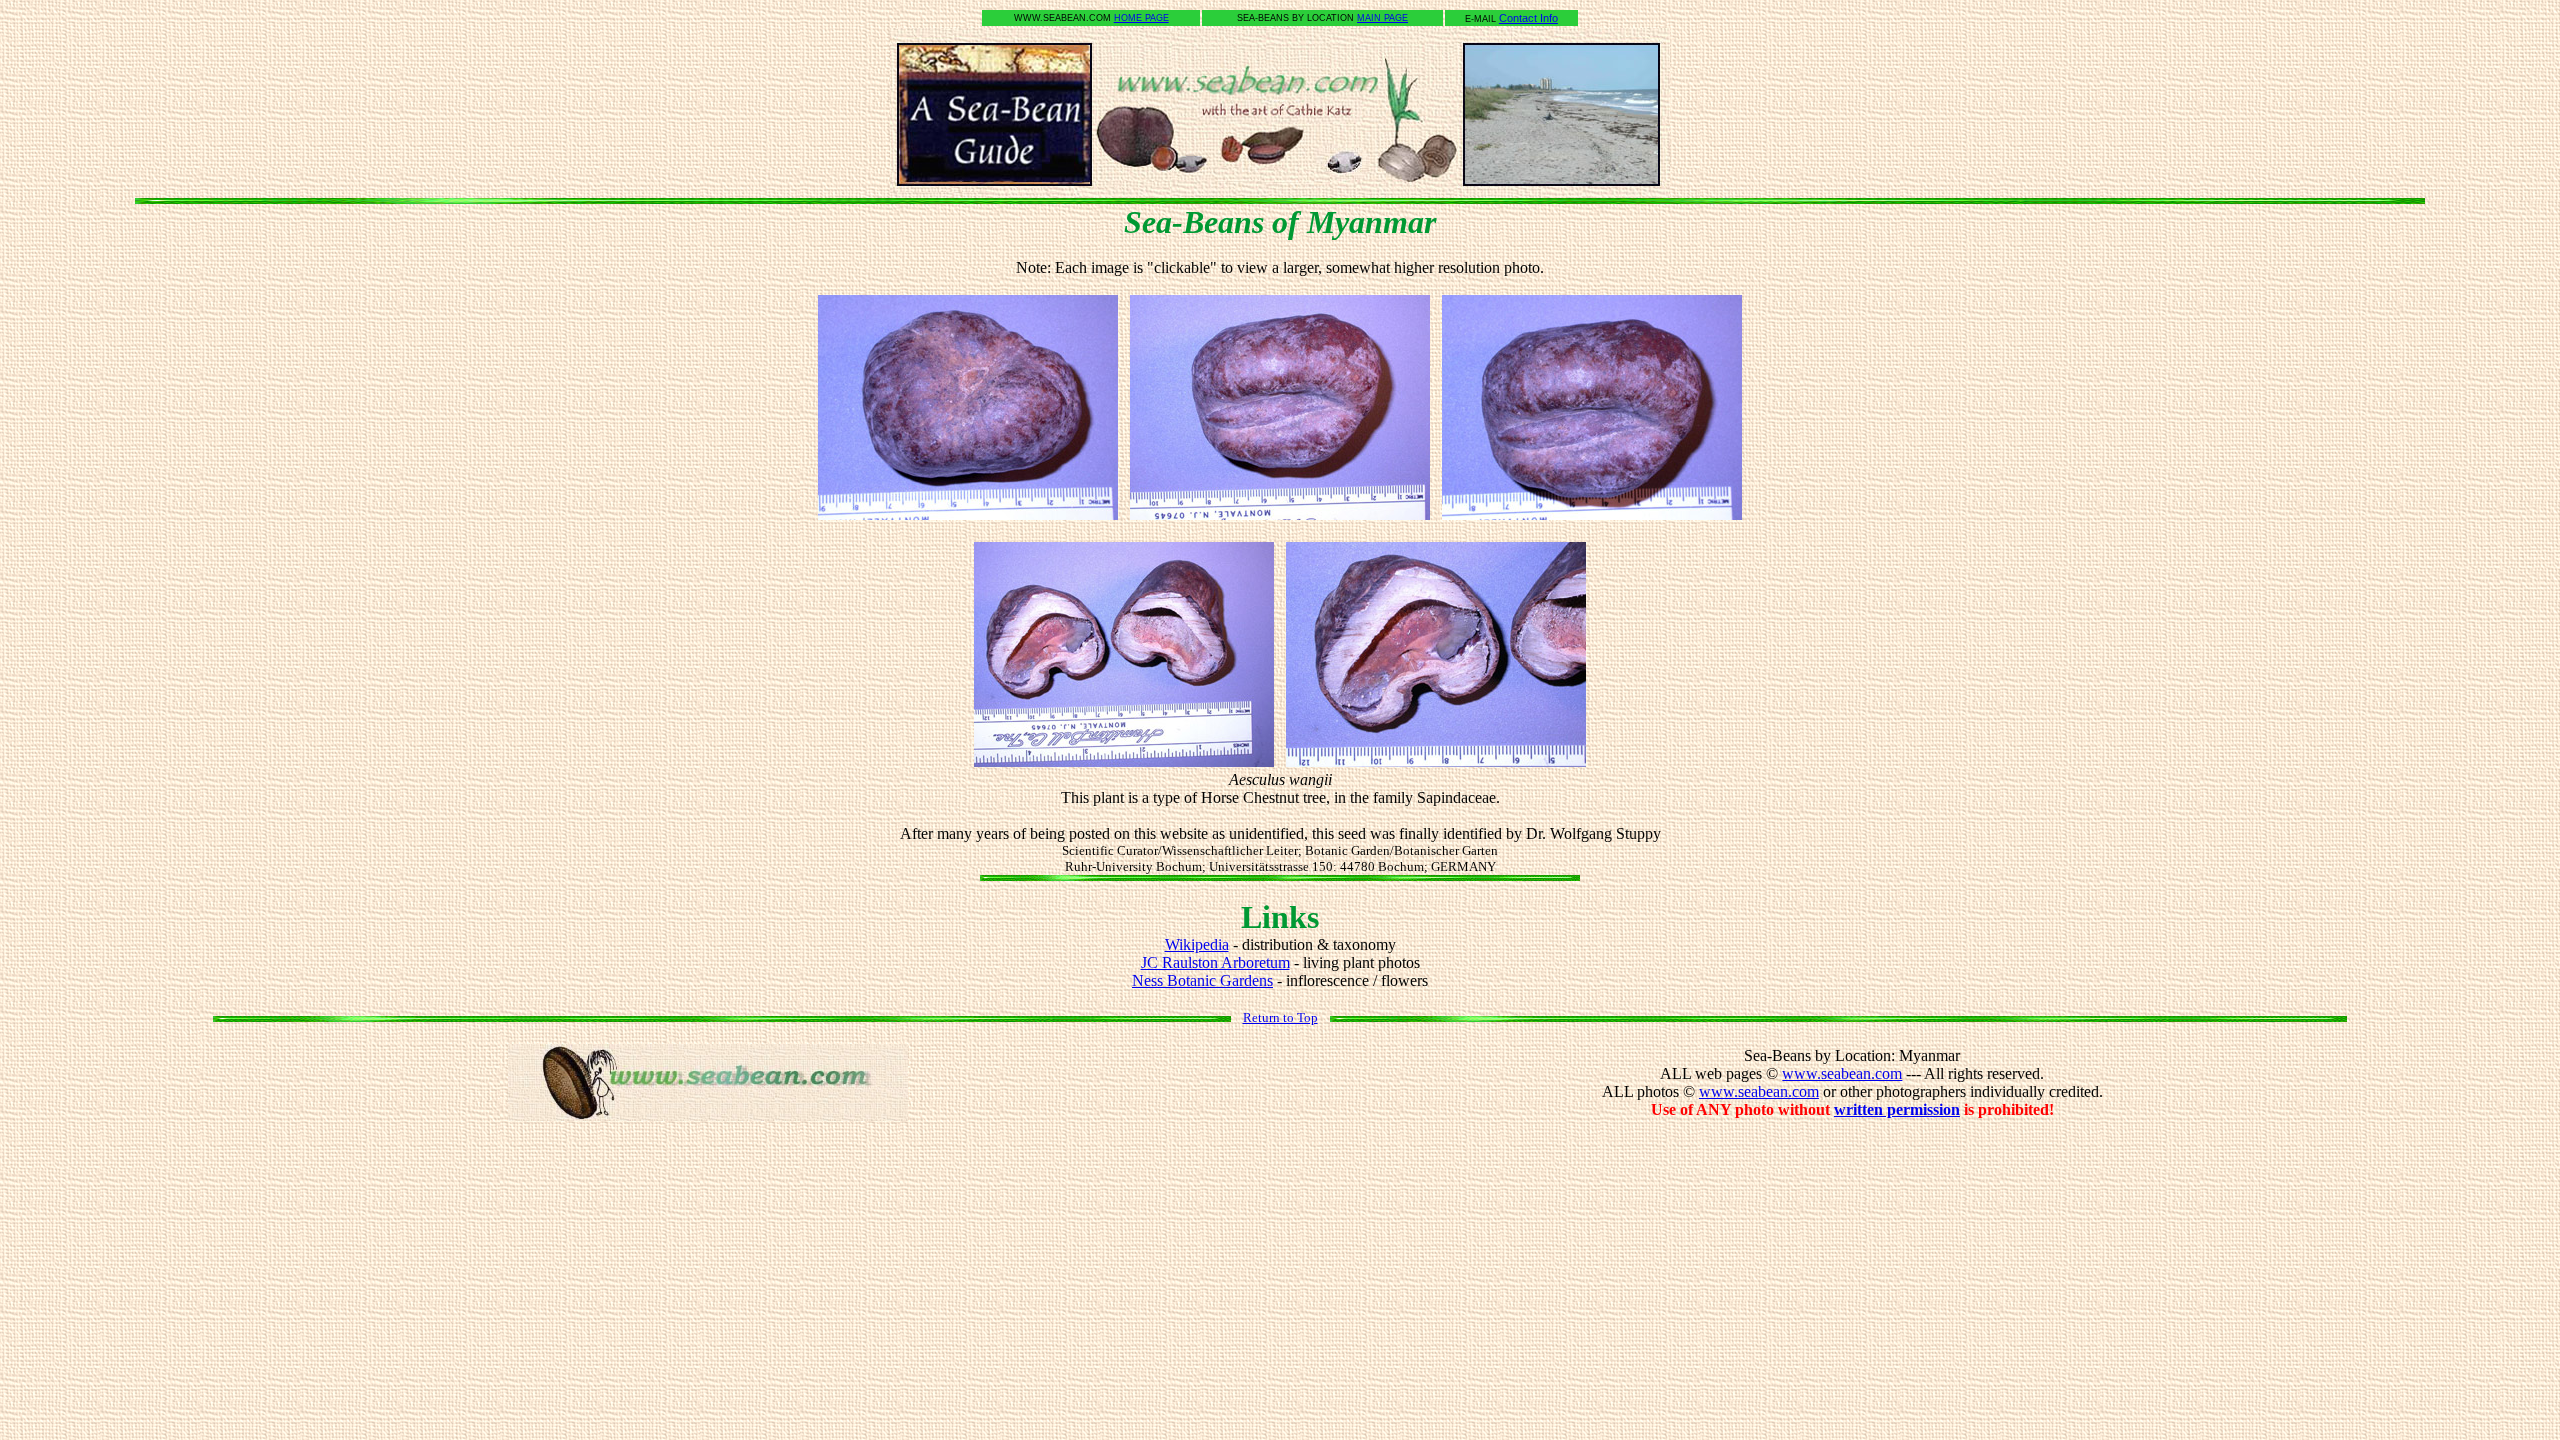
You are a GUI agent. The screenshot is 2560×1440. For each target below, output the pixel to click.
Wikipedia (1197, 944)
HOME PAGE (1141, 18)
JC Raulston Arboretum (1215, 962)
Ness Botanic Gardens (1202, 980)
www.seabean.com (1842, 1073)
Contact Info (1528, 18)
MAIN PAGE (1382, 18)
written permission (1897, 1109)
